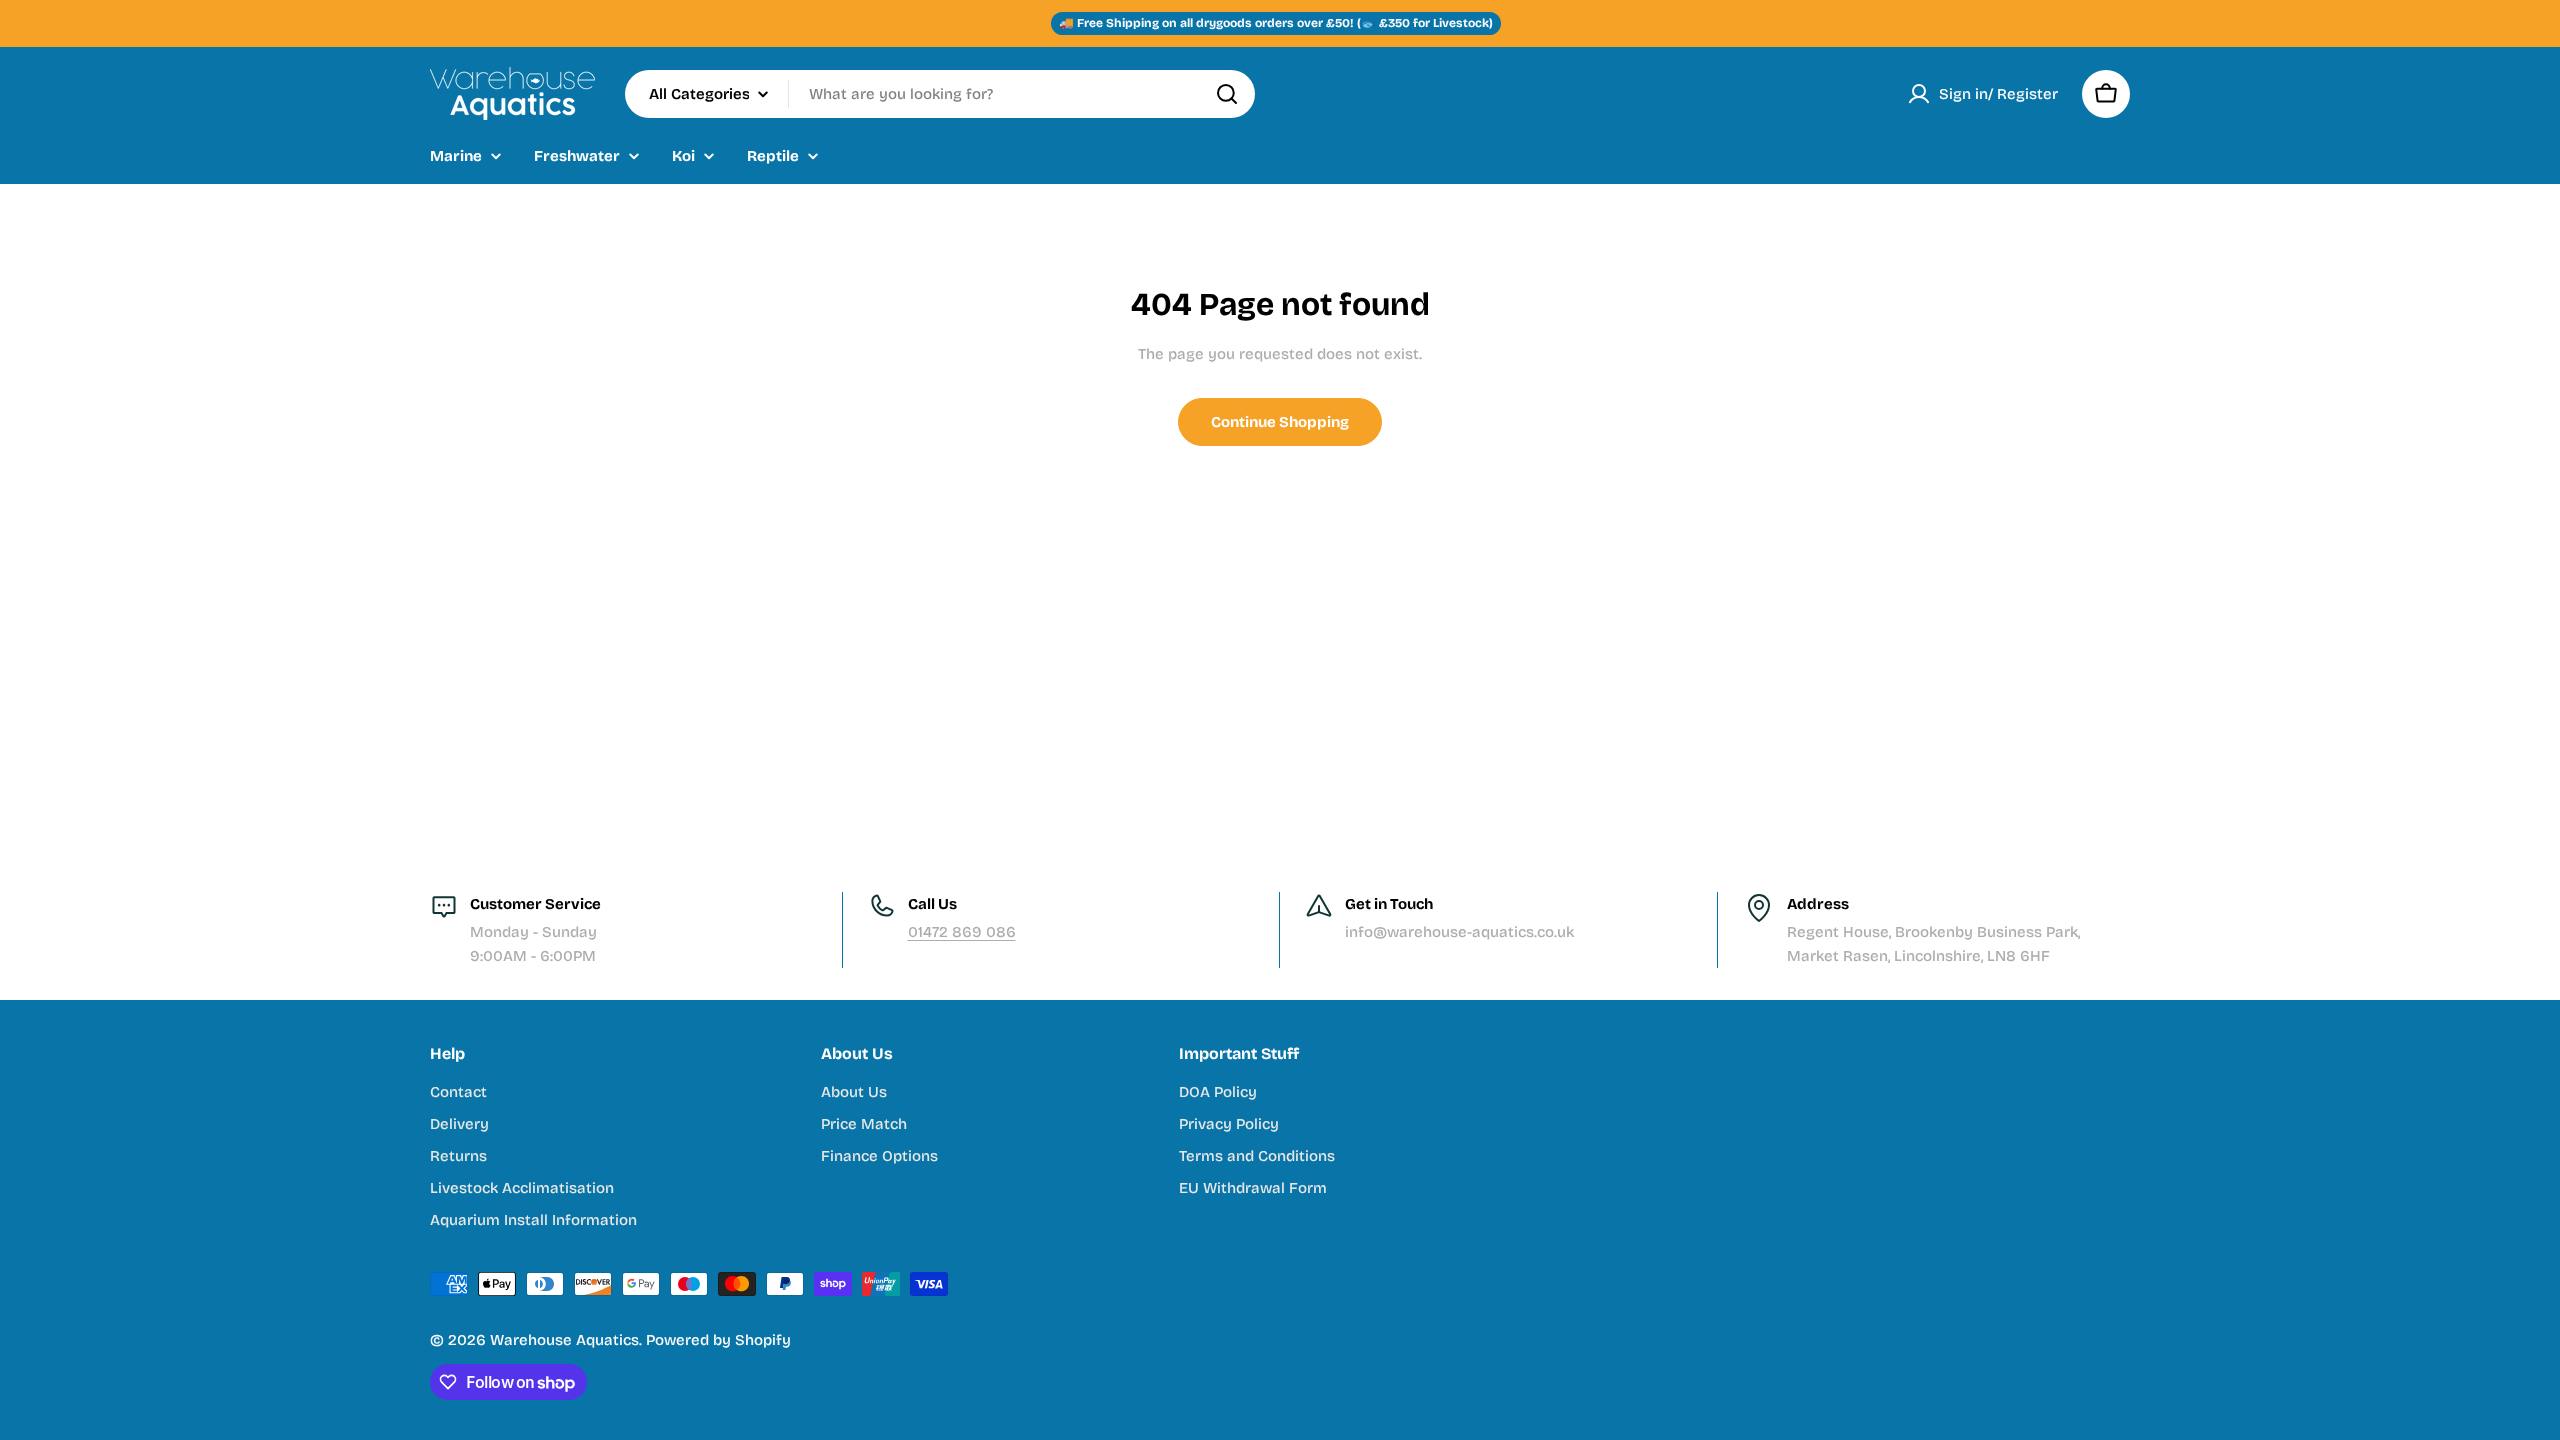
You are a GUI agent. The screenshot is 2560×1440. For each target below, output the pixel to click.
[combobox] (940, 94)
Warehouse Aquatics (564, 1340)
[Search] (1227, 94)
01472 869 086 (962, 932)
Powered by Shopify (718, 1340)
